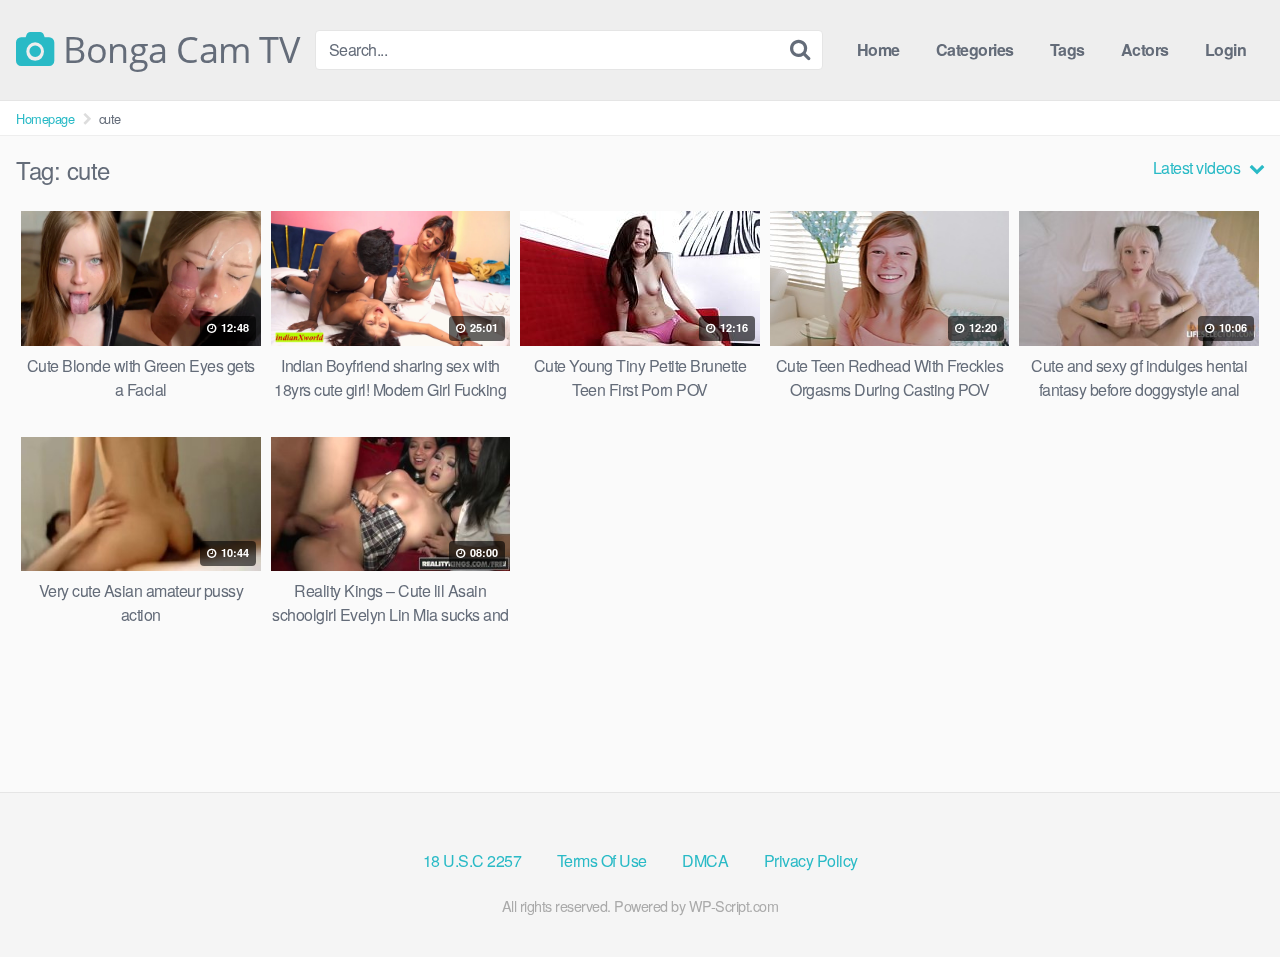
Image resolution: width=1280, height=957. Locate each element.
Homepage (45, 118)
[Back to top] (1225, 893)
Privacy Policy (811, 860)
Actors (1145, 49)
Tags (1067, 49)
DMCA (705, 860)
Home (878, 49)
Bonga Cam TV (177, 50)
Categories (975, 49)
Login (1226, 49)
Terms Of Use (602, 860)
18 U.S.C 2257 (472, 860)
